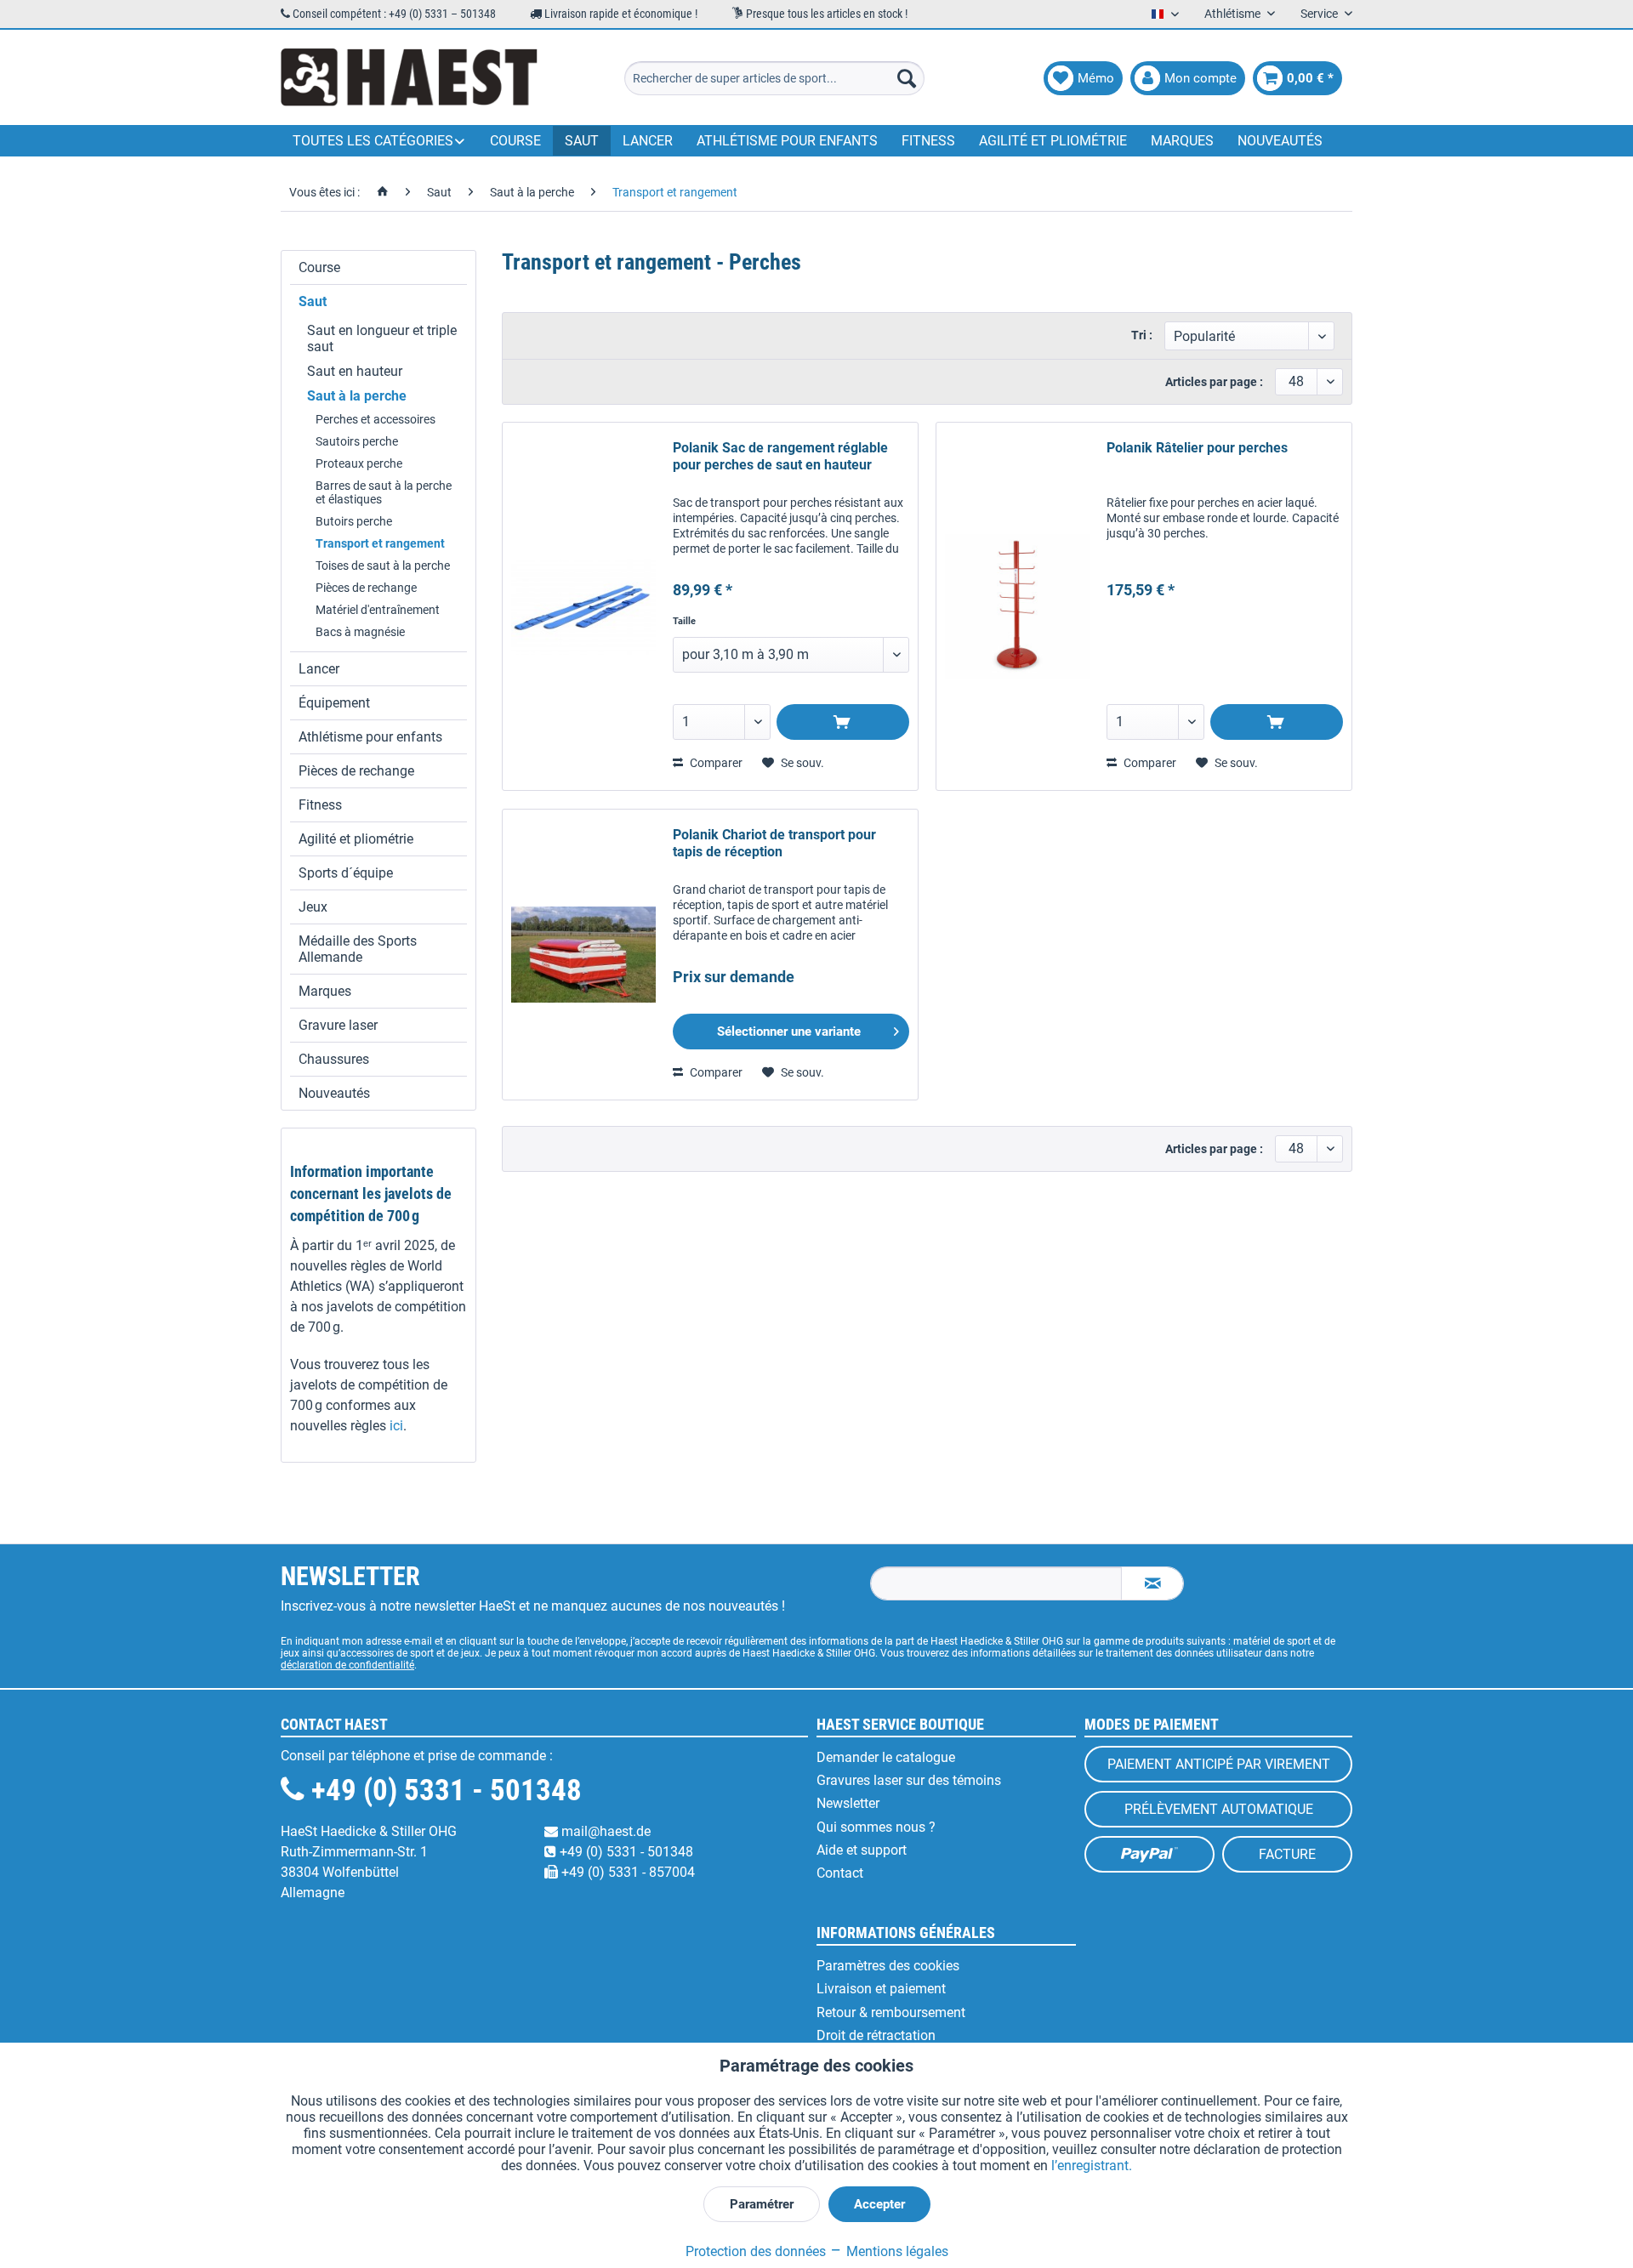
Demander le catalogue (886, 1757)
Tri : (1142, 335)
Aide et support (862, 1850)
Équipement (334, 703)
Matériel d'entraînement (378, 610)
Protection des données (756, 2251)
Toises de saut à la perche (383, 566)
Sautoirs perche (357, 441)
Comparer (715, 763)
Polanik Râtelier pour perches (1197, 448)
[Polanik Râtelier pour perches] (1017, 606)
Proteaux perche (359, 463)
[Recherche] (907, 78)
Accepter (879, 2204)
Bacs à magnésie (360, 632)
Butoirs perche (354, 521)
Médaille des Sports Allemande (358, 949)
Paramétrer (762, 2204)
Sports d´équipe (346, 873)
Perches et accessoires (376, 419)
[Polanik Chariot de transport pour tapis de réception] (583, 955)
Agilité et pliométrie (356, 839)
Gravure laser (338, 1025)
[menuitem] (774, 78)
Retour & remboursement (891, 2012)
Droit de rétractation (876, 2035)
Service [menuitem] (1320, 14)
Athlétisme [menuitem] (1234, 14)
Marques (325, 991)
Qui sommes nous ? (876, 1827)
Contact (840, 1873)
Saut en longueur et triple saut (382, 338)
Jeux (313, 907)
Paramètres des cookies (888, 1966)
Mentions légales (896, 2251)
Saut (313, 301)
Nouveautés (334, 1093)
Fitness (320, 805)
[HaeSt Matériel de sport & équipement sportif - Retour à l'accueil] (409, 78)
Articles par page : (1214, 382)
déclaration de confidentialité (347, 1665)
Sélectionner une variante (789, 1032)
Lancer (319, 669)
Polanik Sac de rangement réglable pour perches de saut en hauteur (780, 456)
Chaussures (334, 1059)
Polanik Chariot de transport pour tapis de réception (774, 843)
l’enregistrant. (1092, 2166)
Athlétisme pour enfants (370, 737)
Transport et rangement (380, 543)
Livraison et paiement (881, 1989)
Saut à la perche (357, 396)
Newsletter (848, 1803)
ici (396, 1426)
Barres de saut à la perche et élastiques (384, 492)
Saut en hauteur (355, 371)
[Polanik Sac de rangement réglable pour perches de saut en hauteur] (583, 606)
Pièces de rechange (366, 588)
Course (319, 267)
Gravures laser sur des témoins (909, 1780)
